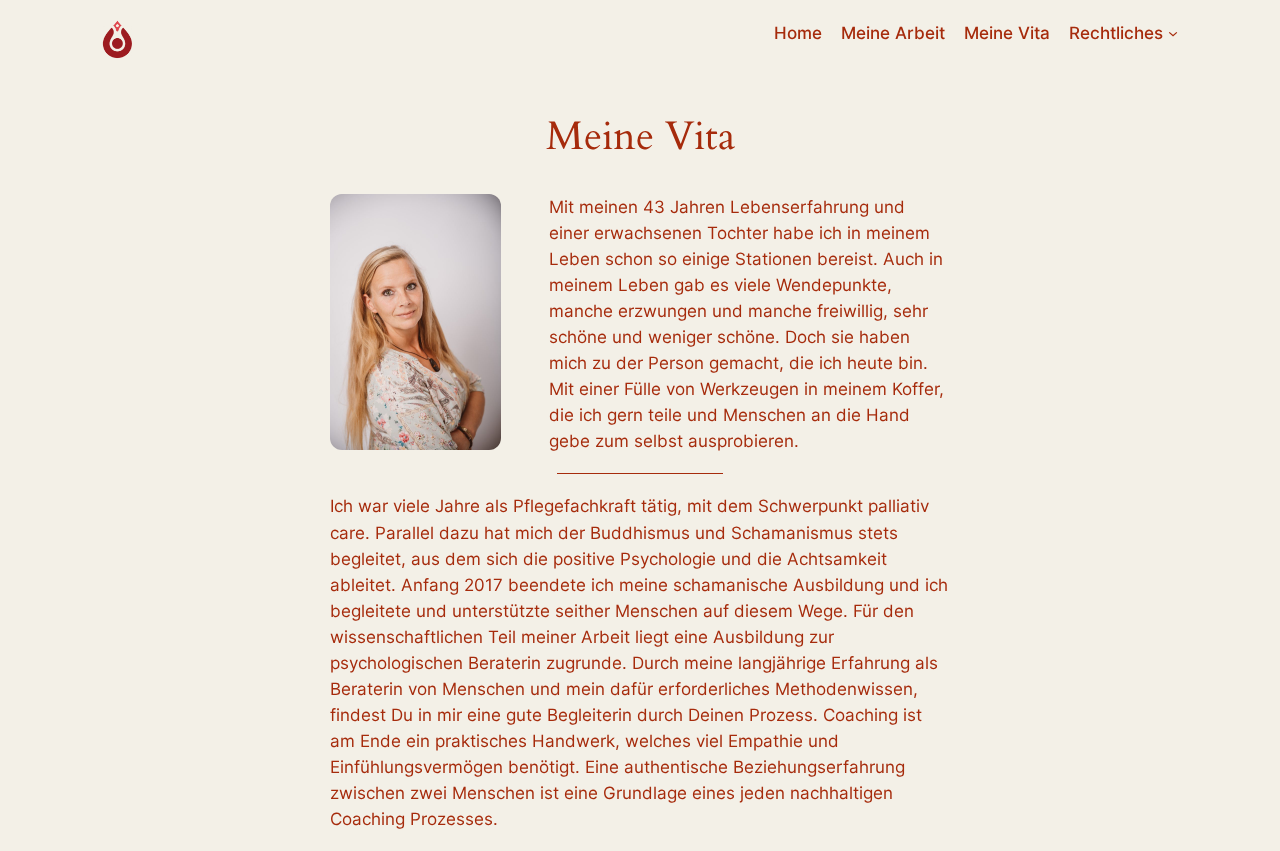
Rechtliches (1116, 33)
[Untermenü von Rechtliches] (1173, 33)
